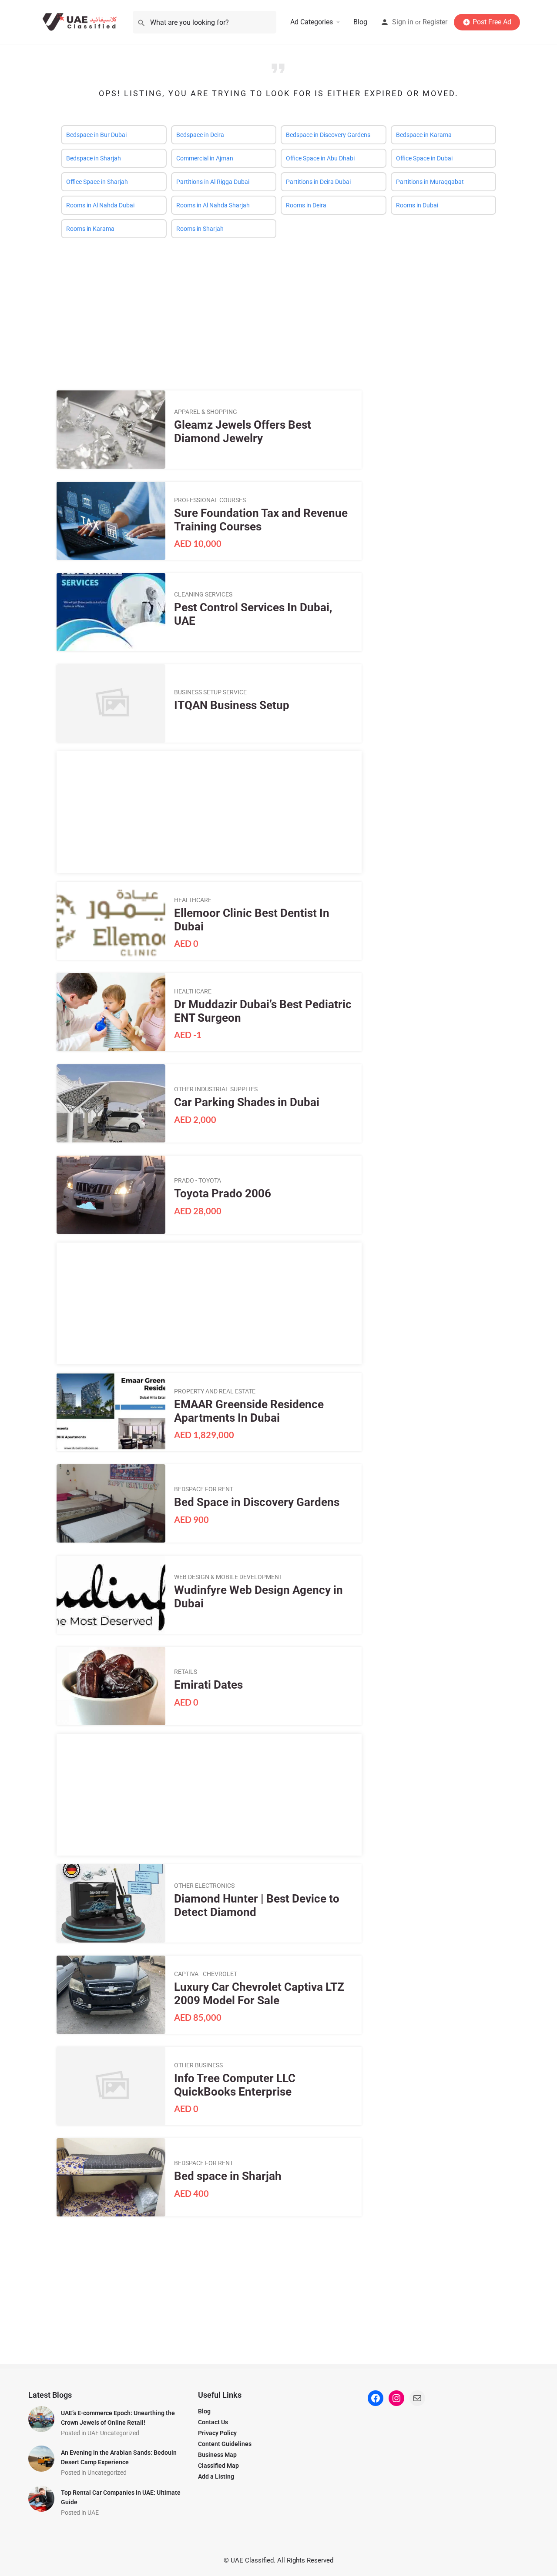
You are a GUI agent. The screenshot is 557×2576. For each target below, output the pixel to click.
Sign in (403, 22)
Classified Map (218, 2466)
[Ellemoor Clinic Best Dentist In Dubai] (111, 921)
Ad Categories (312, 22)
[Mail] (417, 2398)
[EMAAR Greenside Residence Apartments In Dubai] (111, 1412)
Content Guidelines (225, 2444)
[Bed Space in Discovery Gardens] (111, 1503)
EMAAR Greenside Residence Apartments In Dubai (249, 1411)
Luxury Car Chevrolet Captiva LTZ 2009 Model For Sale (259, 1994)
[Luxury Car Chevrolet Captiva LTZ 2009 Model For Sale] (111, 1995)
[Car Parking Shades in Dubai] (111, 1103)
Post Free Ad (492, 22)
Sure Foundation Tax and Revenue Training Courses (261, 520)
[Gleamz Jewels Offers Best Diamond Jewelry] (111, 430)
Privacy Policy (217, 2433)
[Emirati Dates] (111, 1686)
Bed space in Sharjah (228, 2176)
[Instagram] (396, 2398)
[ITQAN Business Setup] (111, 703)
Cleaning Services (203, 594)
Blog (360, 22)
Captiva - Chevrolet (206, 1974)
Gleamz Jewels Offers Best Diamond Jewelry (243, 432)
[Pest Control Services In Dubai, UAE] (111, 612)
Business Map (217, 2455)
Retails (186, 1672)
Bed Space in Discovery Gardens (257, 1502)
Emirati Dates (208, 1685)
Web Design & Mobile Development (228, 1577)
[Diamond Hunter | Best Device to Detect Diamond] (111, 1903)
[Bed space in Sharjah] (111, 2177)
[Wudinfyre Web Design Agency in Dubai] (111, 1595)
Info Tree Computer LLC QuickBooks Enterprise (235, 2085)
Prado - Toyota (198, 1180)
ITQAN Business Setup (232, 705)
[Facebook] (376, 2398)
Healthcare (193, 900)
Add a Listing (216, 2476)
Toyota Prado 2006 (223, 1193)
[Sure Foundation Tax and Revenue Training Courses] (111, 521)
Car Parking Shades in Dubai (247, 1102)
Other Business (198, 2065)
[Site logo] (82, 22)
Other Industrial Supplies (216, 1089)
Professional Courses (210, 500)
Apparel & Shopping (206, 412)
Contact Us (213, 2422)
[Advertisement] (278, 308)
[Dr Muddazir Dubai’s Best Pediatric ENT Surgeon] (111, 1012)
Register (435, 22)
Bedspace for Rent (204, 1489)
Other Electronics (204, 1886)
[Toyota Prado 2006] (111, 1195)
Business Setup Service (210, 692)
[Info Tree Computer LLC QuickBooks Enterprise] (111, 2086)
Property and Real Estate (215, 1391)
